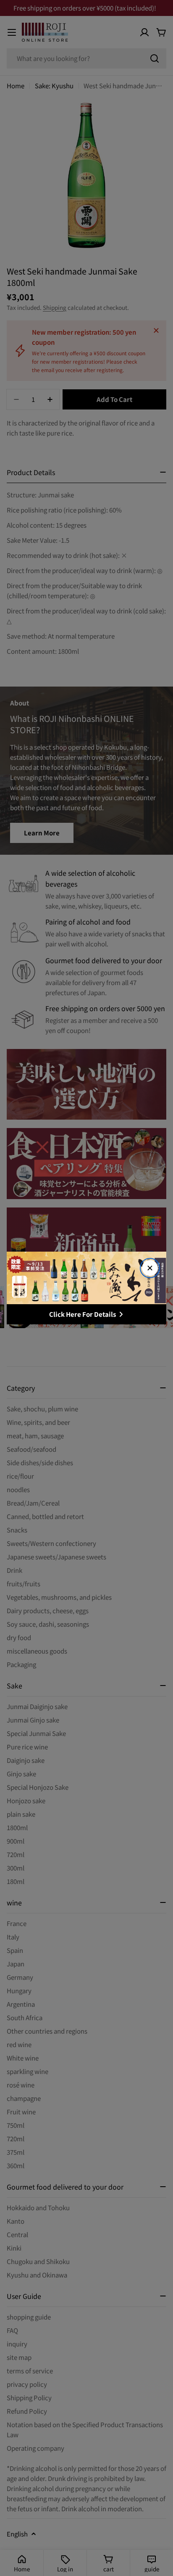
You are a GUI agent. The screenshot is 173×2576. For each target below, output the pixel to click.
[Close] (150, 1268)
